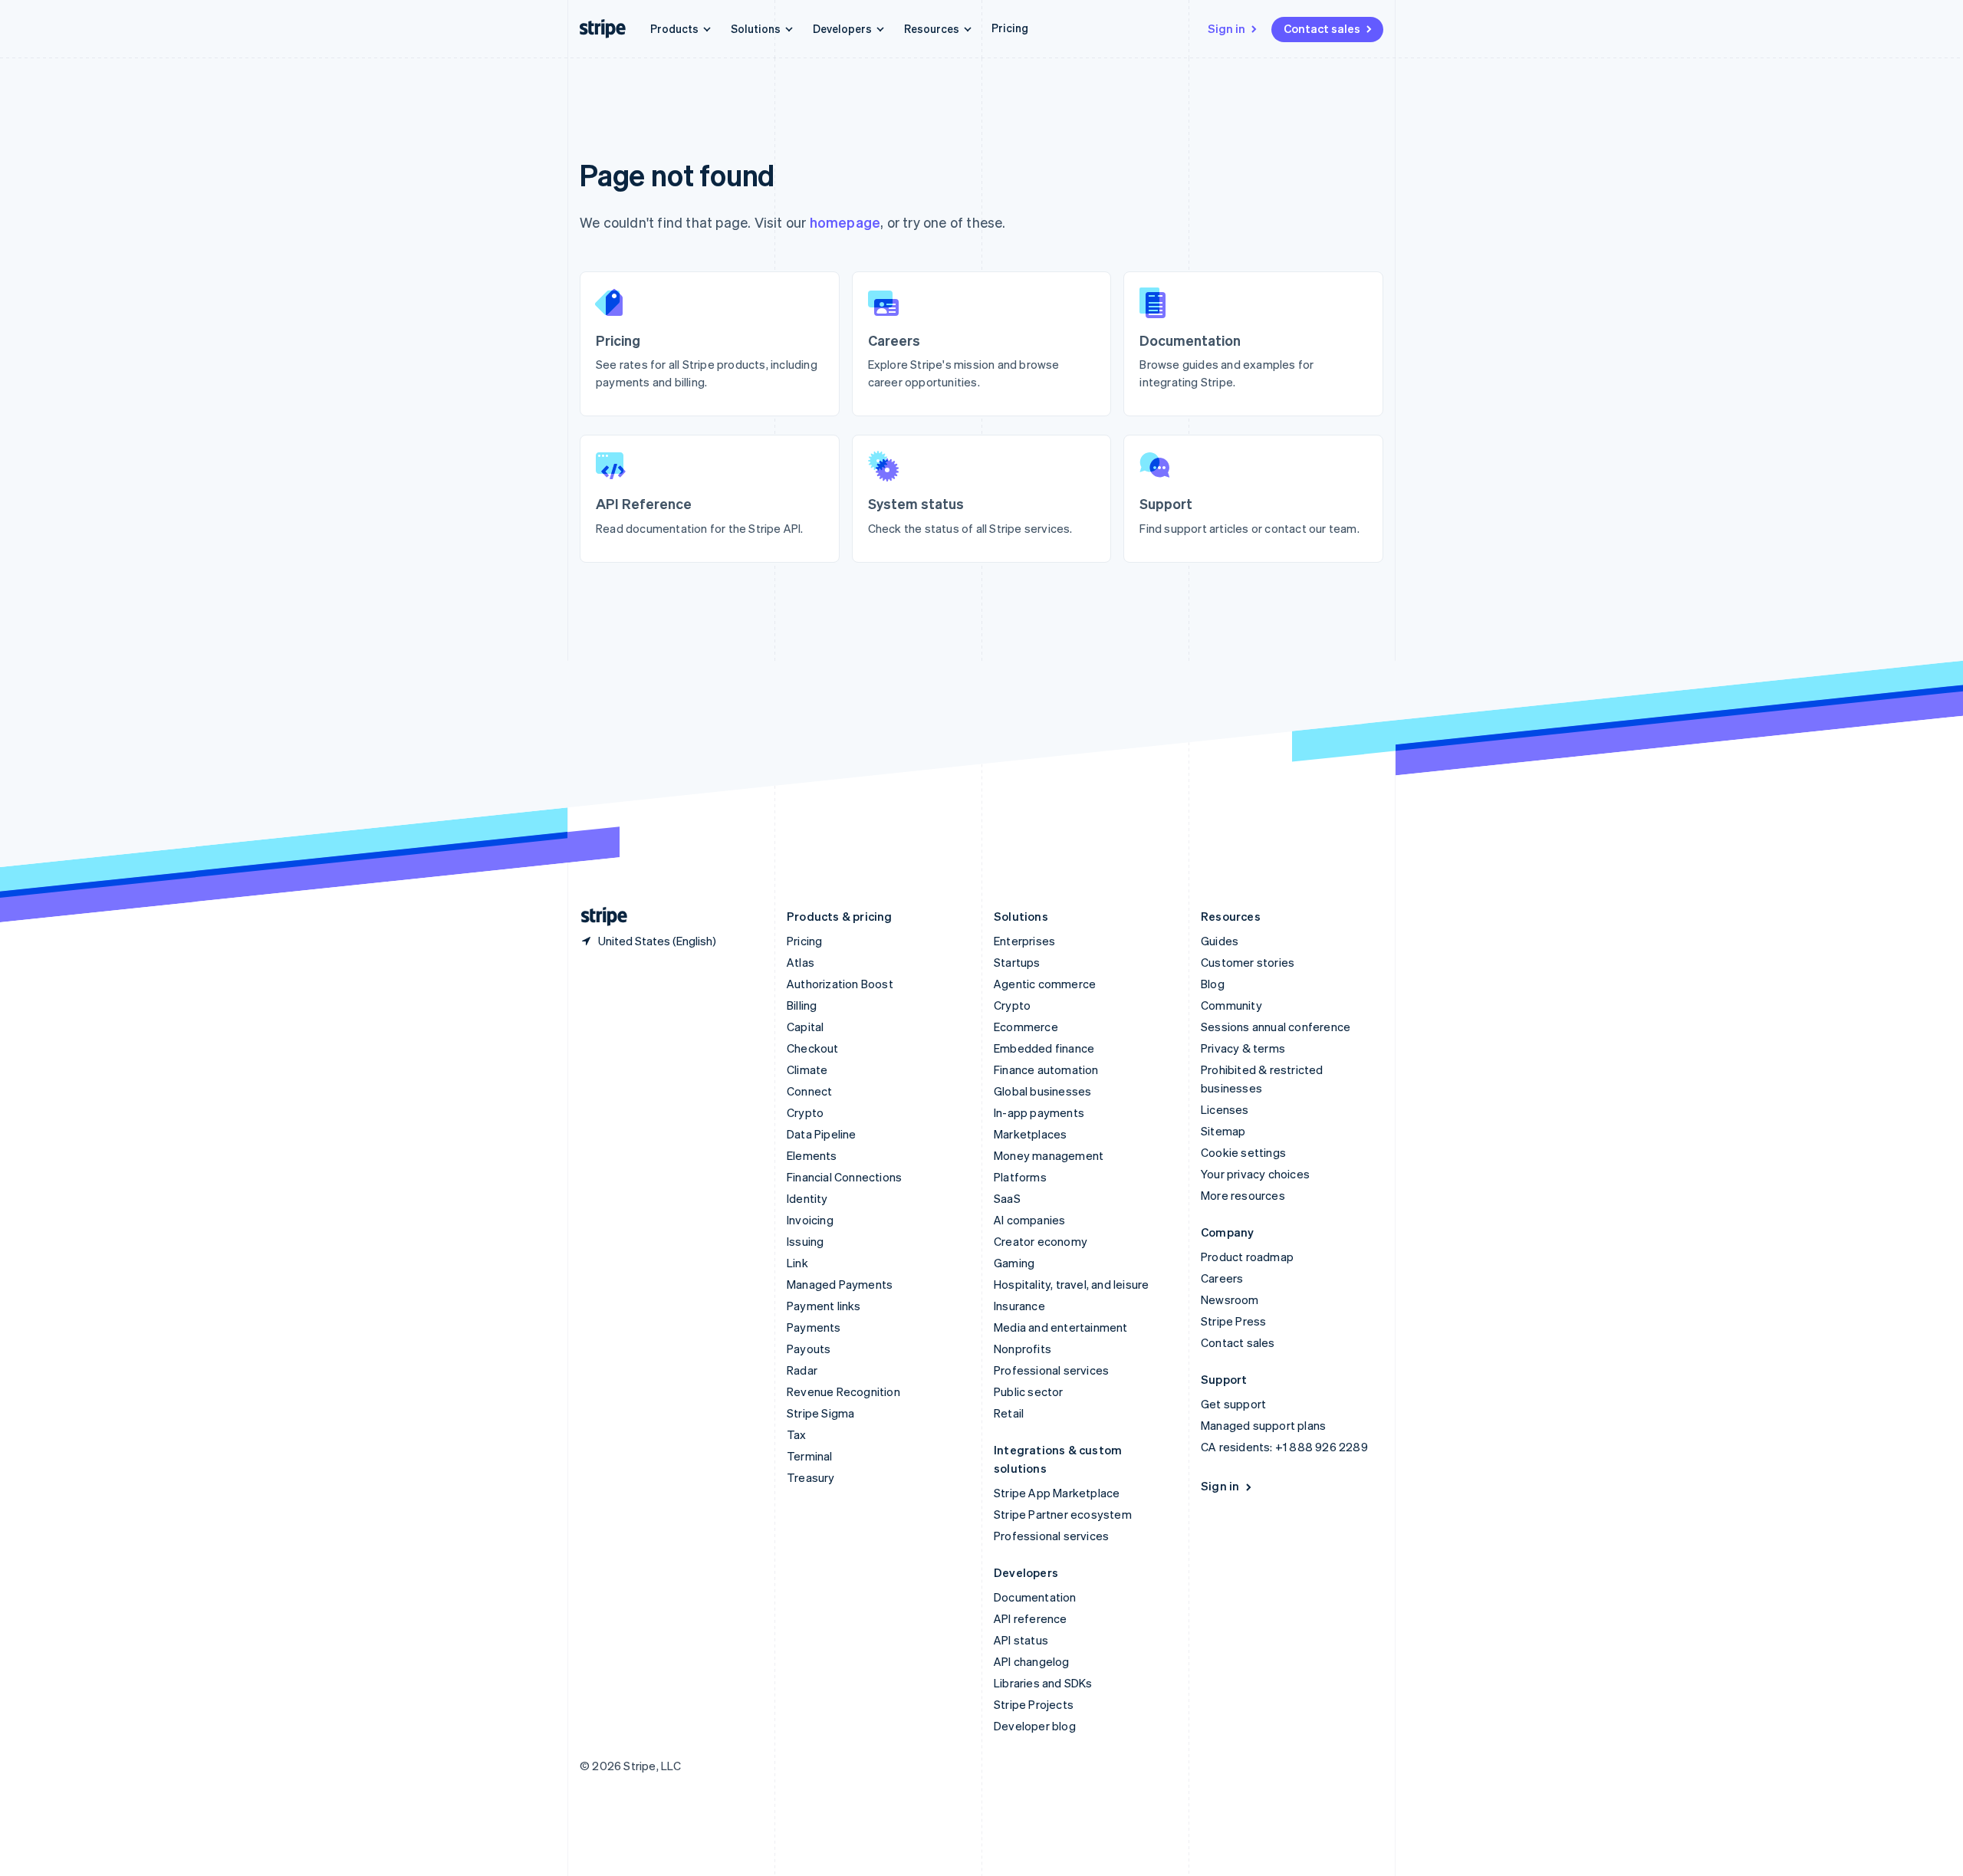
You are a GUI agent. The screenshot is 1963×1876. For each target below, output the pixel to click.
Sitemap (1223, 1131)
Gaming (1014, 1263)
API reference (1031, 1618)
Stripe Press (1233, 1321)
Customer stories (1248, 962)
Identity (807, 1198)
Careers (1222, 1278)
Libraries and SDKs (1043, 1683)
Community (1231, 1005)
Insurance (1019, 1306)
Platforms (1020, 1177)
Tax (797, 1434)
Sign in (1226, 28)
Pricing (1010, 28)
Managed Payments (840, 1284)
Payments (814, 1327)
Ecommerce (1026, 1027)
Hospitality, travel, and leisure (1071, 1284)
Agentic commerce (1045, 984)
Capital (805, 1027)
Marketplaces (1030, 1134)
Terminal (810, 1456)
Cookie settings (1243, 1152)
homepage (845, 222)
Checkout (813, 1048)
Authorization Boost (840, 984)
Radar (802, 1370)
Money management (1049, 1155)
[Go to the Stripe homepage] (598, 917)
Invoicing (810, 1220)
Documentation (1035, 1597)
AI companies (1029, 1220)
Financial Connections (844, 1177)
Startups (1017, 962)
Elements (812, 1155)
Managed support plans (1263, 1425)
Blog (1213, 984)
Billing (802, 1005)
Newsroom (1230, 1299)
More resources (1243, 1195)
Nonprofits (1023, 1349)
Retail (1009, 1413)
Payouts (809, 1349)
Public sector (1029, 1391)
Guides (1220, 941)
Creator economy (1041, 1241)
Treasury (811, 1477)
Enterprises (1024, 941)
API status (1021, 1640)
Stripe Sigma (820, 1413)
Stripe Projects (1034, 1704)
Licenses (1225, 1109)
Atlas (801, 962)
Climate (807, 1069)
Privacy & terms (1243, 1048)
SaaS (1007, 1198)
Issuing (805, 1241)
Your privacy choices (1255, 1174)
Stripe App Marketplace (1057, 1493)
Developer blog (1035, 1726)
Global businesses (1042, 1091)
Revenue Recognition (843, 1391)
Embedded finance (1044, 1048)
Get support (1233, 1404)
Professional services (1051, 1370)
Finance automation (1046, 1069)
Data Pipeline (822, 1134)
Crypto (805, 1112)
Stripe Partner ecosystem (1063, 1514)
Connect (809, 1091)
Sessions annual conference (1276, 1027)
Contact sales (1322, 28)
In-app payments (1039, 1112)
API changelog (1032, 1661)
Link (797, 1263)
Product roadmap (1247, 1257)
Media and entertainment (1061, 1327)
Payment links (824, 1306)
